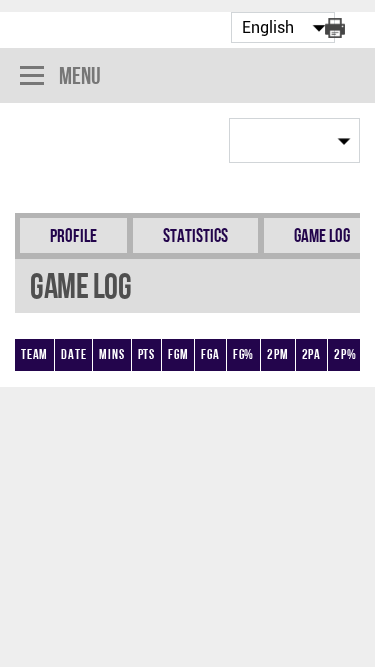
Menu (80, 75)
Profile (73, 235)
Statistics (195, 235)
